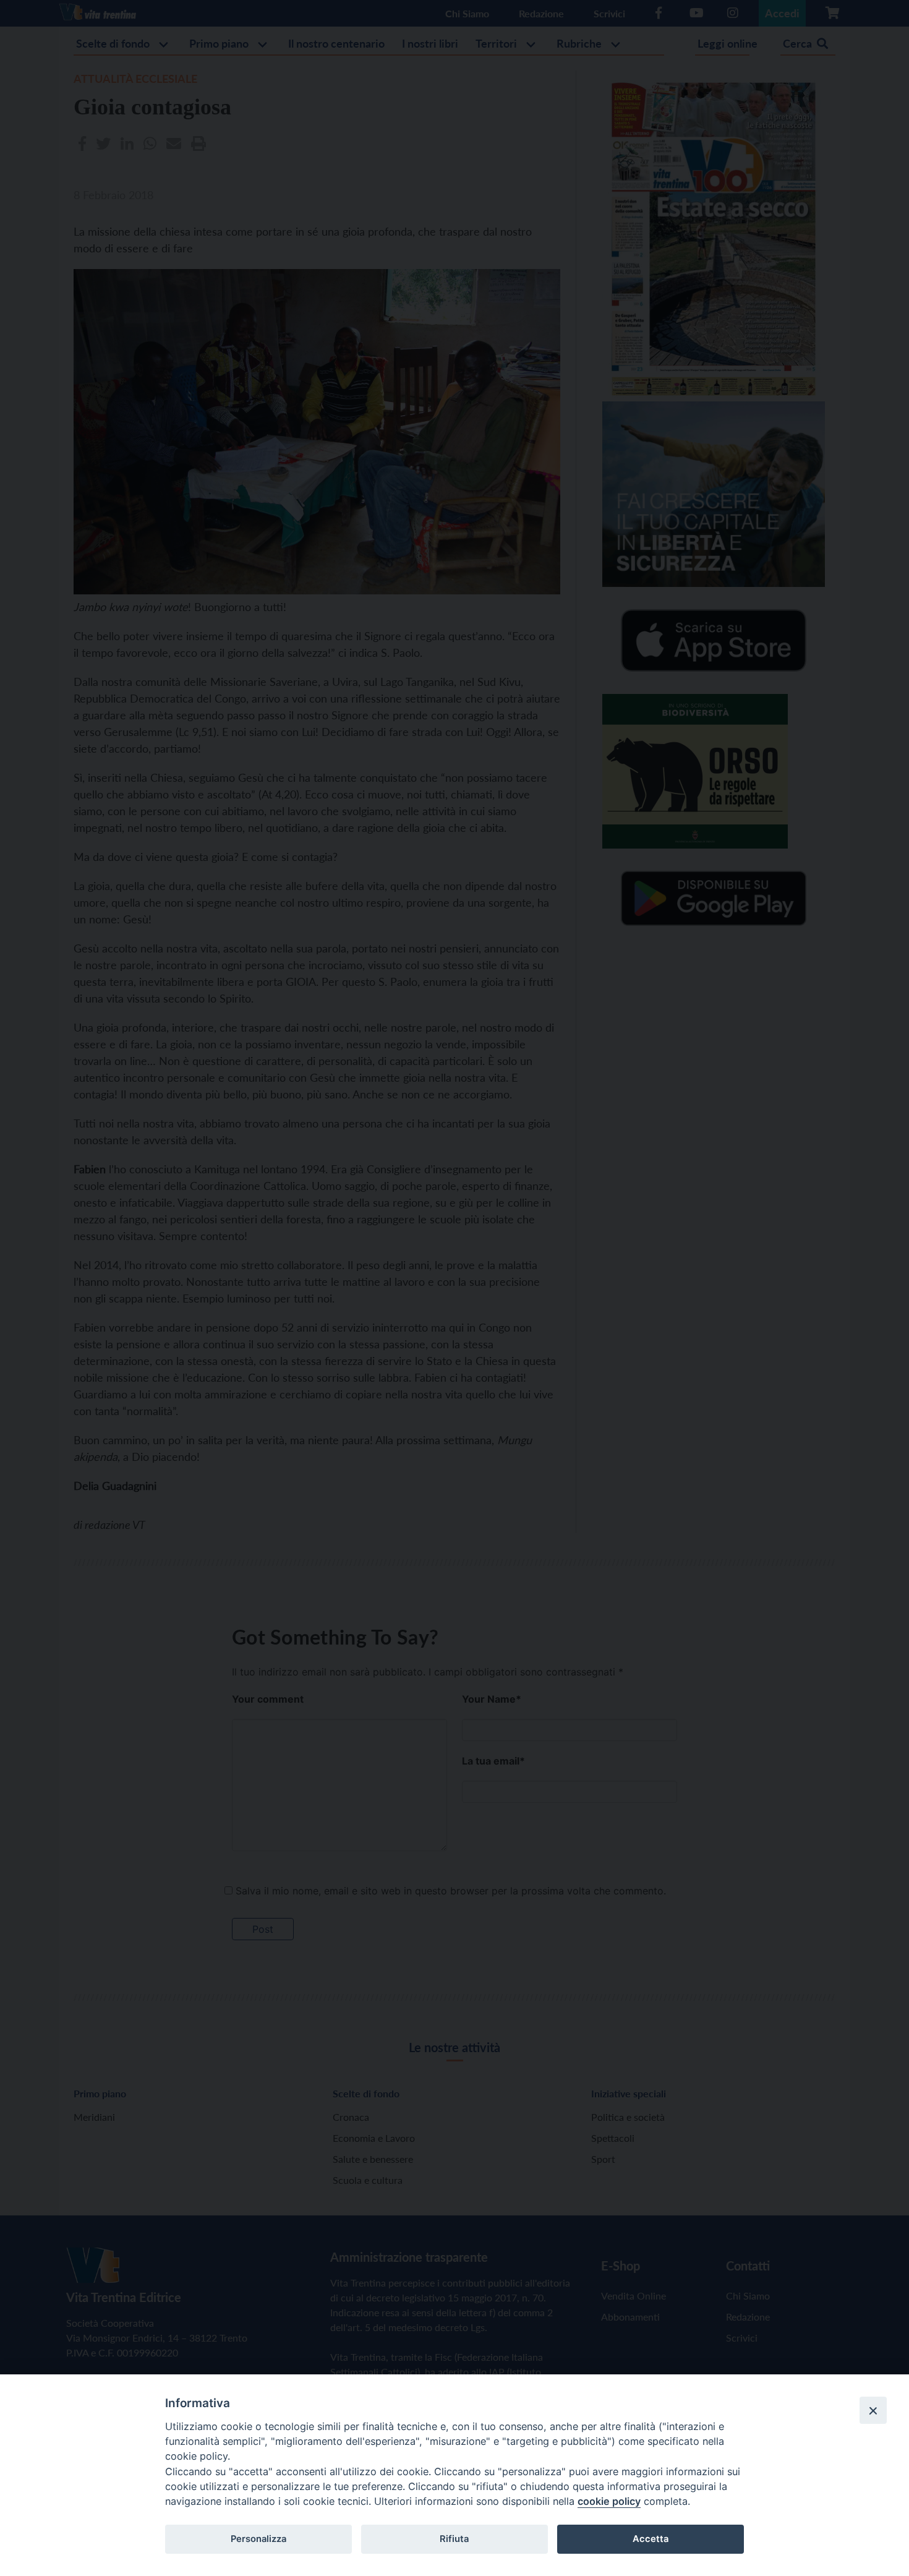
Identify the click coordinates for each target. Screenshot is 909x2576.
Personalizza (258, 2539)
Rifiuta (454, 2539)
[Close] (873, 2410)
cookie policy (609, 2501)
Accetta (651, 2539)
